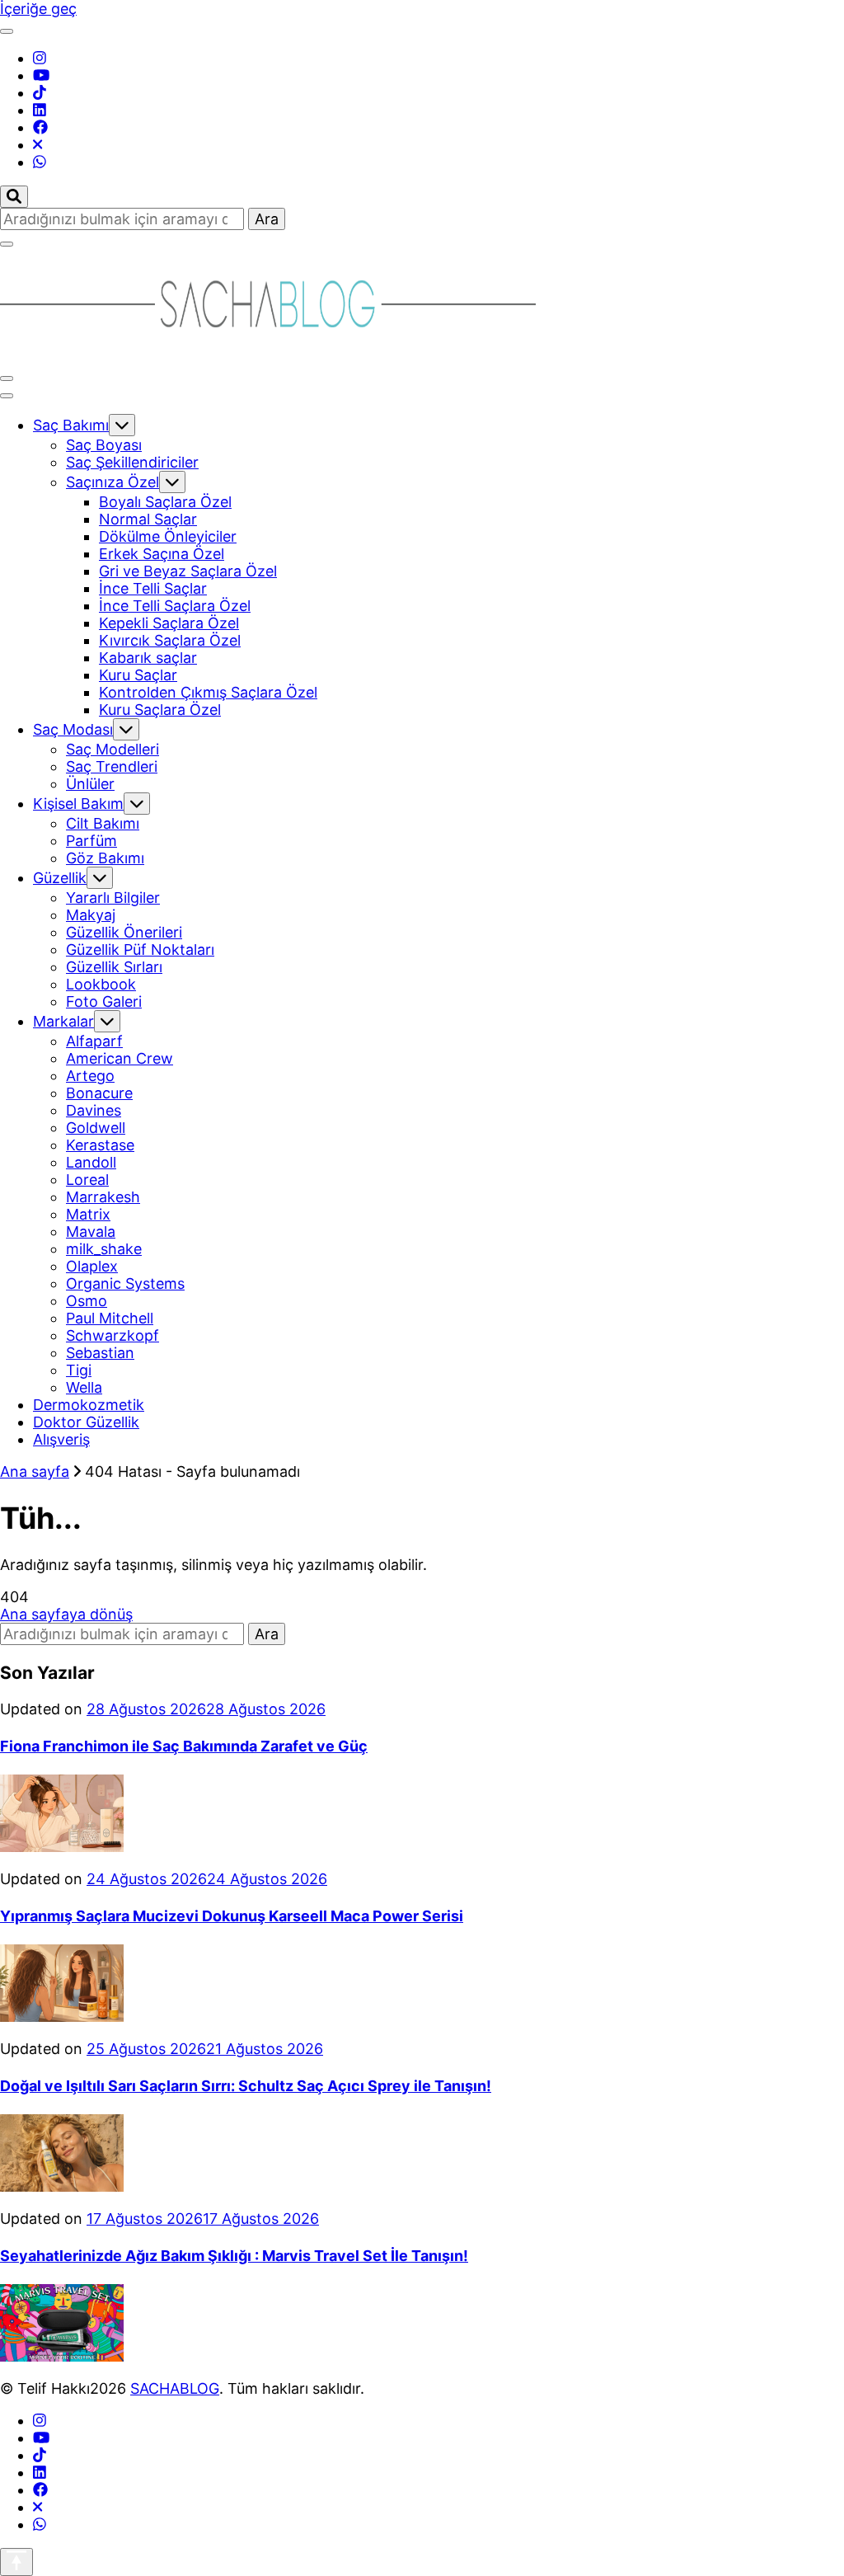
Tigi (79, 1370)
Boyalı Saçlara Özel (165, 502)
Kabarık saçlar (148, 658)
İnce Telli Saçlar (153, 588)
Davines (94, 1110)
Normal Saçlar (148, 519)
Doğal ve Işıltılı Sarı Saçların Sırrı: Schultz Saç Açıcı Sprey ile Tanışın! (246, 2086)
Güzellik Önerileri (124, 932)
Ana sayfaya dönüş (66, 1614)
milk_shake (104, 1249)
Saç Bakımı (71, 425)
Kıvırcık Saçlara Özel (170, 640)
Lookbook (101, 984)
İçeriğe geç (38, 9)
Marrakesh (103, 1197)
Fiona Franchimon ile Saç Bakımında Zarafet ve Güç (184, 1746)
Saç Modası (73, 729)
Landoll (91, 1162)
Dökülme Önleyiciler (168, 536)
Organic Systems (125, 1283)
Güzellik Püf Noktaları (140, 950)
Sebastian (100, 1353)
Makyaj (91, 915)
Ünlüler (90, 784)
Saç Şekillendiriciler (132, 462)
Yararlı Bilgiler (113, 898)
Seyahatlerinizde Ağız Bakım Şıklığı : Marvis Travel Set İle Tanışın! (234, 2256)
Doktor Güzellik (86, 1422)
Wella (84, 1387)
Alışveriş (61, 1439)
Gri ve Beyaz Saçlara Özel (188, 571)
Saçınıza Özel (113, 482)
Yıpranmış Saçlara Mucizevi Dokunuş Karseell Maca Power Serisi (232, 1916)
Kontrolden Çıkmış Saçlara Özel (208, 692)
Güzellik (60, 878)
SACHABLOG (175, 2388)
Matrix (88, 1214)
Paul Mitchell (110, 1318)
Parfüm (91, 841)
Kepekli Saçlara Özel (169, 623)
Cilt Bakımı (103, 823)
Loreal (87, 1180)
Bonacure (99, 1093)
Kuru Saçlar (138, 675)
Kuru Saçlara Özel (160, 710)
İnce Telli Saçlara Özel (175, 606)
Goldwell (96, 1128)
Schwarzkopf (113, 1335)
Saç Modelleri (113, 749)
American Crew (120, 1058)
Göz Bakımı (105, 858)
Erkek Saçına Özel (162, 554)
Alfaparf (94, 1041)
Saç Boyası (104, 445)
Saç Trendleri (112, 766)
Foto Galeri (104, 1001)
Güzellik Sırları (114, 967)
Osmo (87, 1301)
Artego (90, 1076)
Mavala (91, 1232)
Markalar (63, 1021)
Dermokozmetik (89, 1405)
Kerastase (100, 1145)
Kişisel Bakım (78, 804)
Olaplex (92, 1266)
